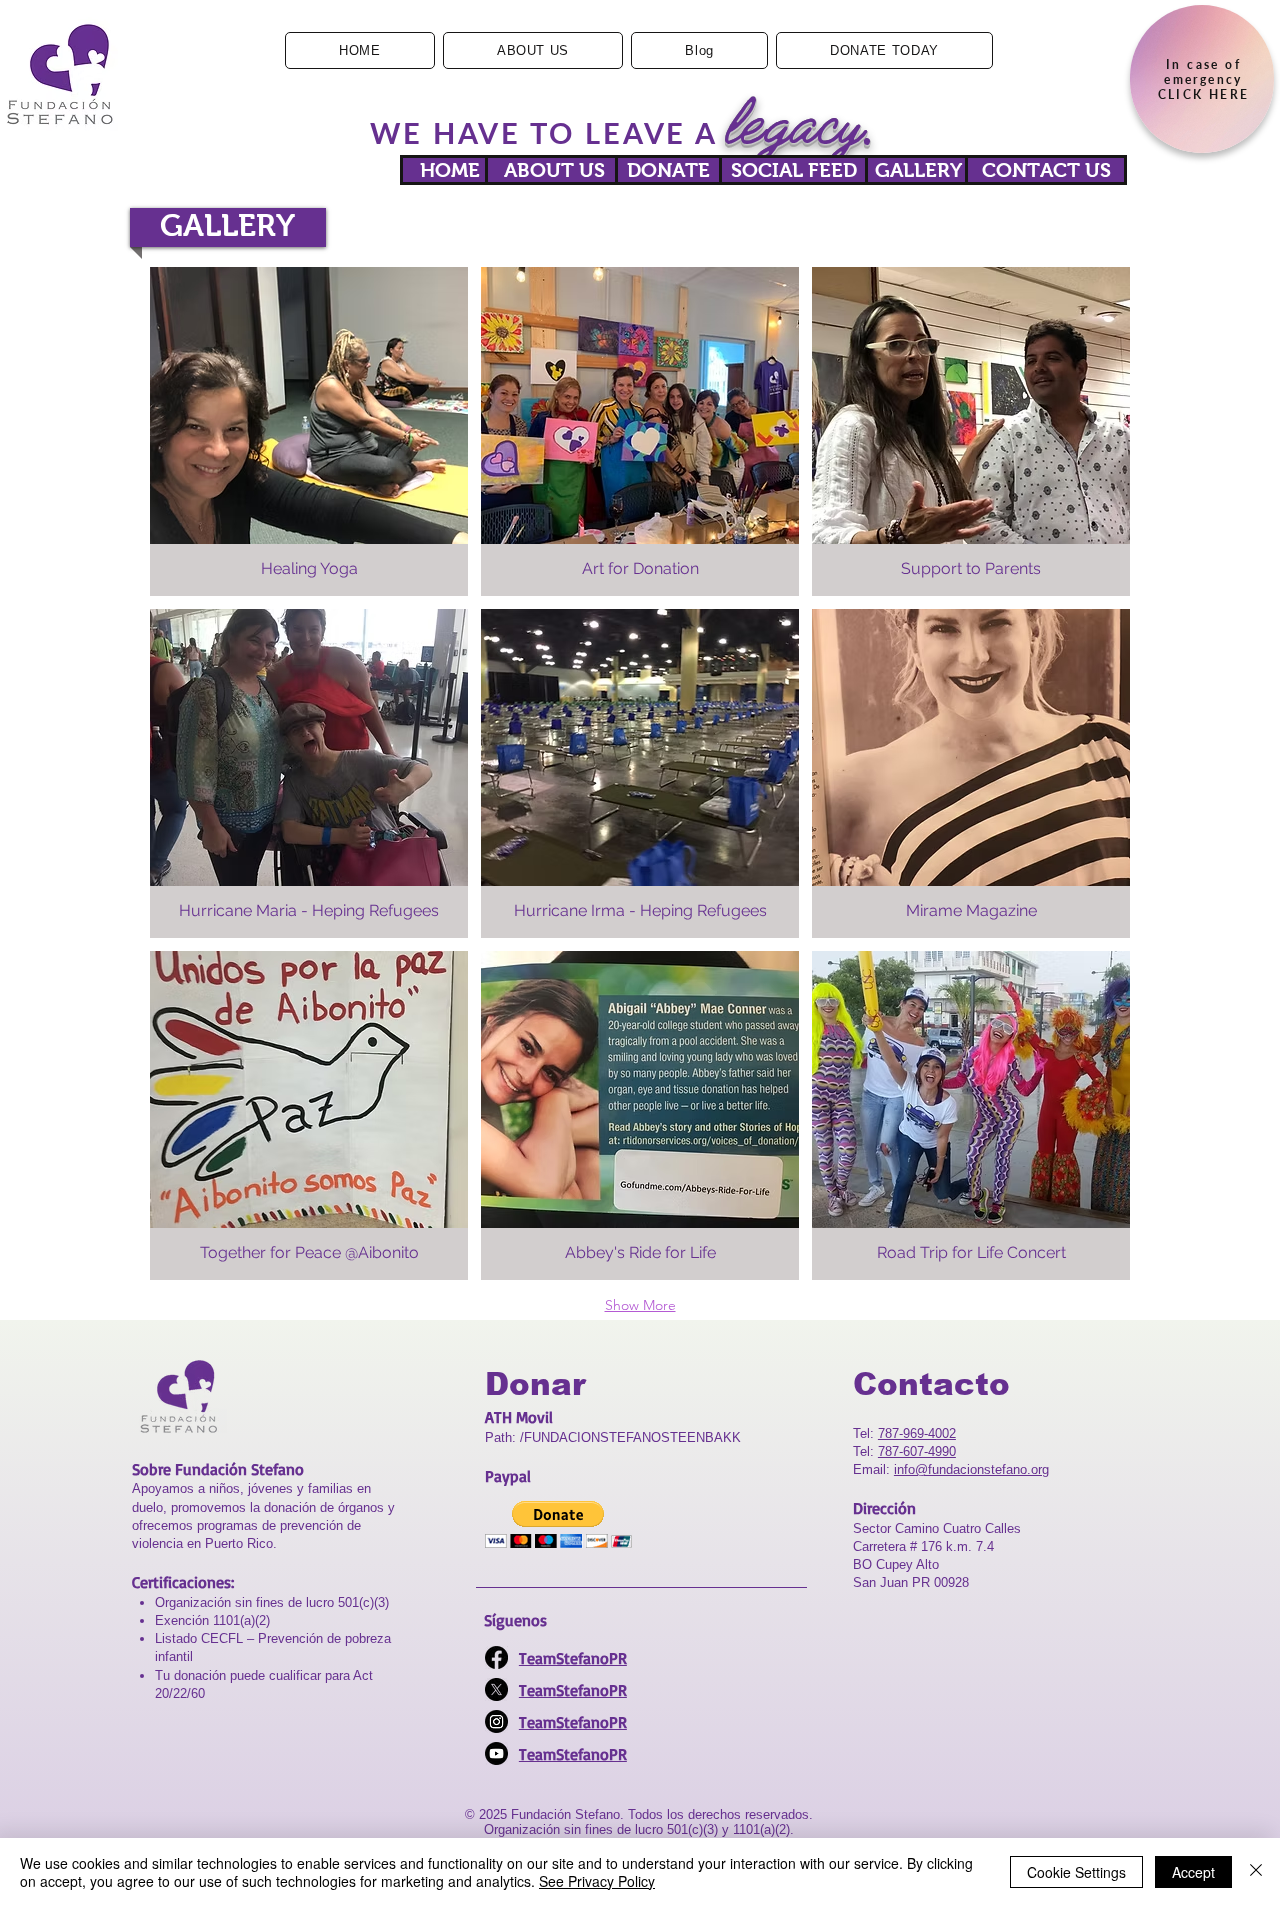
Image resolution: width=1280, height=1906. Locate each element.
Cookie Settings (1076, 1872)
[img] (309, 431)
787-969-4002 (917, 1433)
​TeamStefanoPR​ (573, 1690)
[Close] (1256, 1872)
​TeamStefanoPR (573, 1754)
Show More (640, 1305)
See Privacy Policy (597, 1881)
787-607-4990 (917, 1451)
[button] (558, 1524)
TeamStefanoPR (573, 1658)
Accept (1193, 1872)
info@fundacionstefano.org (971, 1469)
